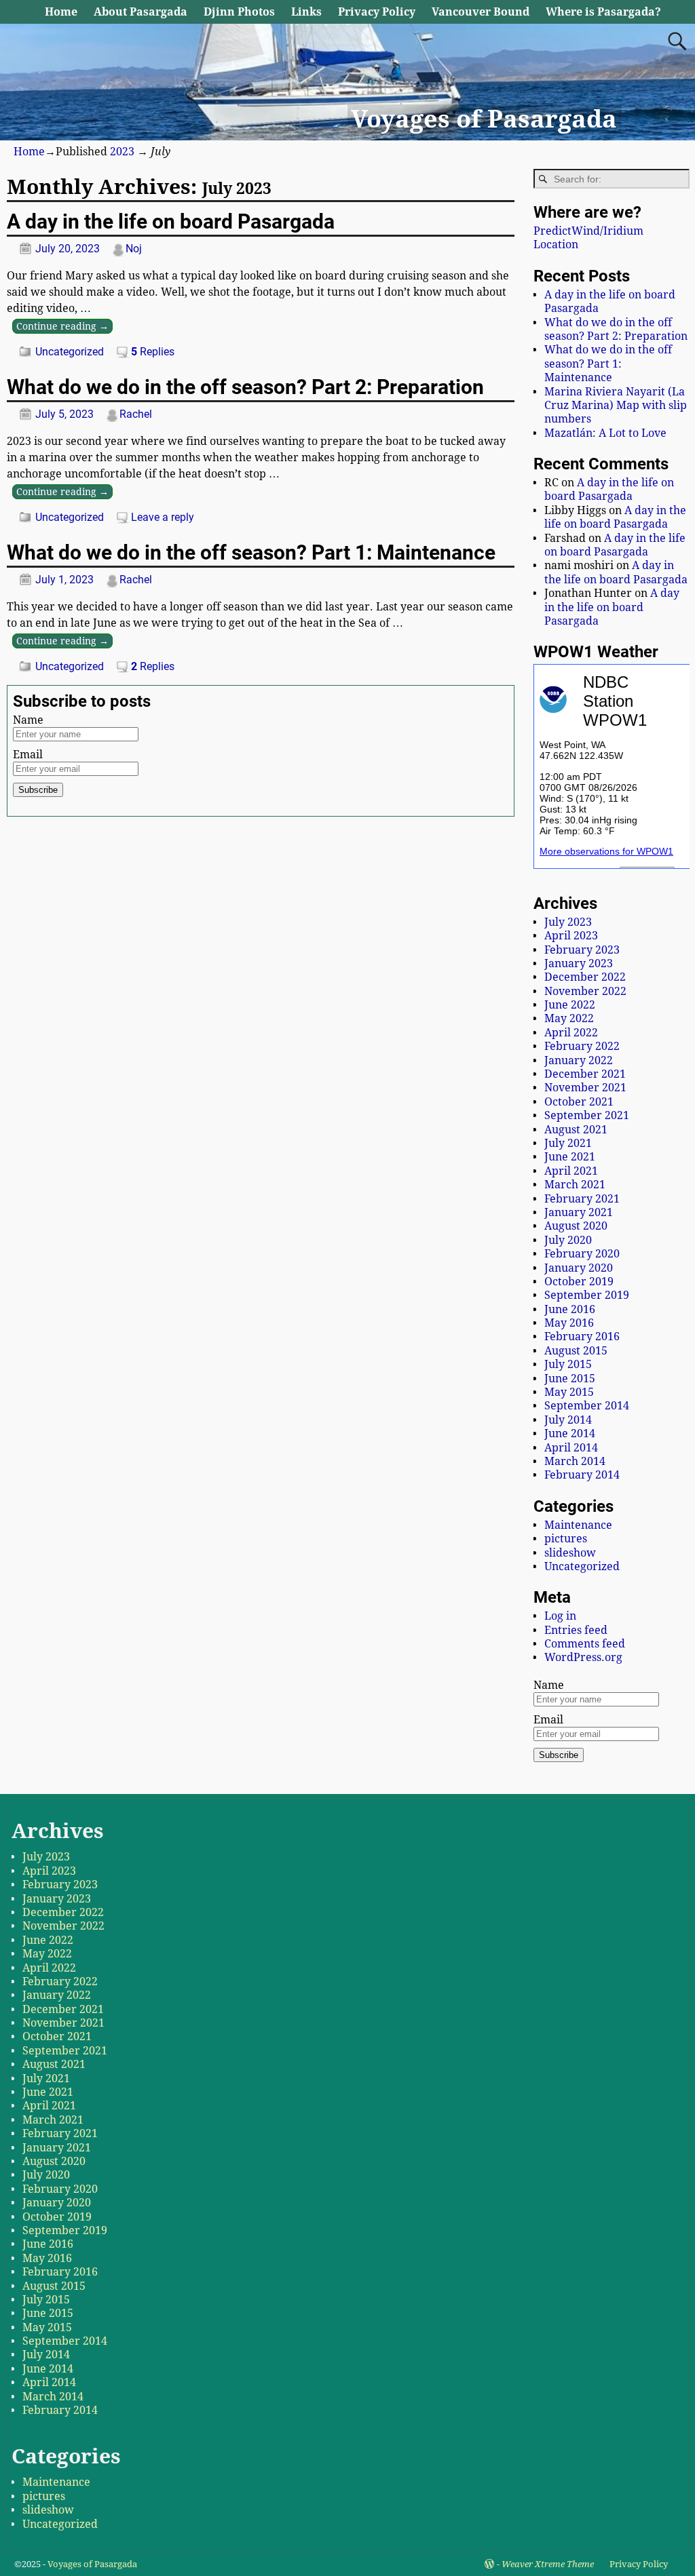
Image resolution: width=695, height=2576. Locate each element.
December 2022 (585, 977)
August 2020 (576, 1226)
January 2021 (579, 1212)
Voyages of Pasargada (484, 119)
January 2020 (579, 1268)
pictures (566, 1539)
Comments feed (585, 1644)
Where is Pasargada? (603, 12)
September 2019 (587, 1295)
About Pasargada (140, 12)
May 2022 (569, 1018)
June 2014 (570, 1433)
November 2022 (585, 991)
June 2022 (570, 1005)
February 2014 (582, 1475)
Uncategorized (70, 352)
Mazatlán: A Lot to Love (605, 433)
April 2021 (571, 1171)
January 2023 (579, 963)
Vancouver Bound (481, 12)
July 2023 (568, 922)
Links (306, 12)
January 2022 (579, 1060)
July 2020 (568, 1240)
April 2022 (571, 1033)
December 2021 (585, 1074)
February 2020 (582, 1254)
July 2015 (568, 1364)
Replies (153, 352)
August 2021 (576, 1130)
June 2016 (570, 1309)
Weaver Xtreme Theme (548, 2564)
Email (28, 755)
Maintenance (578, 1525)
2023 (122, 152)
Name (28, 720)
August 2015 (576, 1351)
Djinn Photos (239, 12)
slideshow (570, 1553)
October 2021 (579, 1102)
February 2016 (582, 1336)
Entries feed (576, 1630)
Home (61, 12)
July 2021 (568, 1143)
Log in (560, 1616)
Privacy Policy (377, 12)
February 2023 (582, 950)
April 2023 (571, 936)
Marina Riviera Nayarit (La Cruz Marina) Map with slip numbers (616, 406)
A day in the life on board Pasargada (171, 221)
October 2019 (579, 1282)
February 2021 (582, 1199)
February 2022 (582, 1046)
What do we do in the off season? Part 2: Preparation (245, 387)
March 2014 (575, 1461)
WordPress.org (583, 1657)
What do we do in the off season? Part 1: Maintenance (251, 552)
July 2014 (568, 1420)
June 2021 (570, 1157)
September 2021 (587, 1115)
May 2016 (569, 1323)
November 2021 (585, 1088)
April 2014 (571, 1448)
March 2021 (575, 1185)
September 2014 (587, 1406)
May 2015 (569, 1392)
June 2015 (570, 1379)
